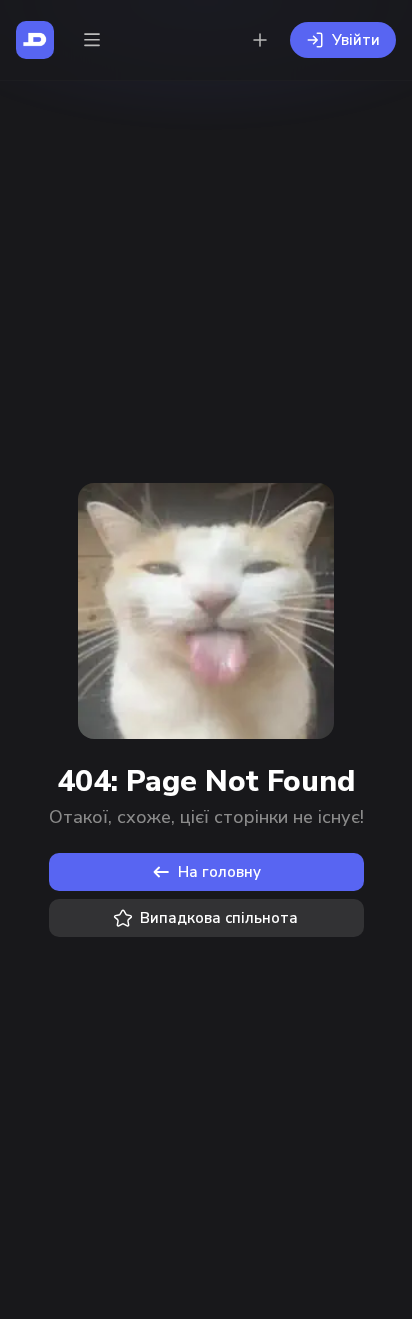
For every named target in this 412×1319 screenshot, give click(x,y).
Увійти (356, 40)
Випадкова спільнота (219, 918)
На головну (219, 872)
